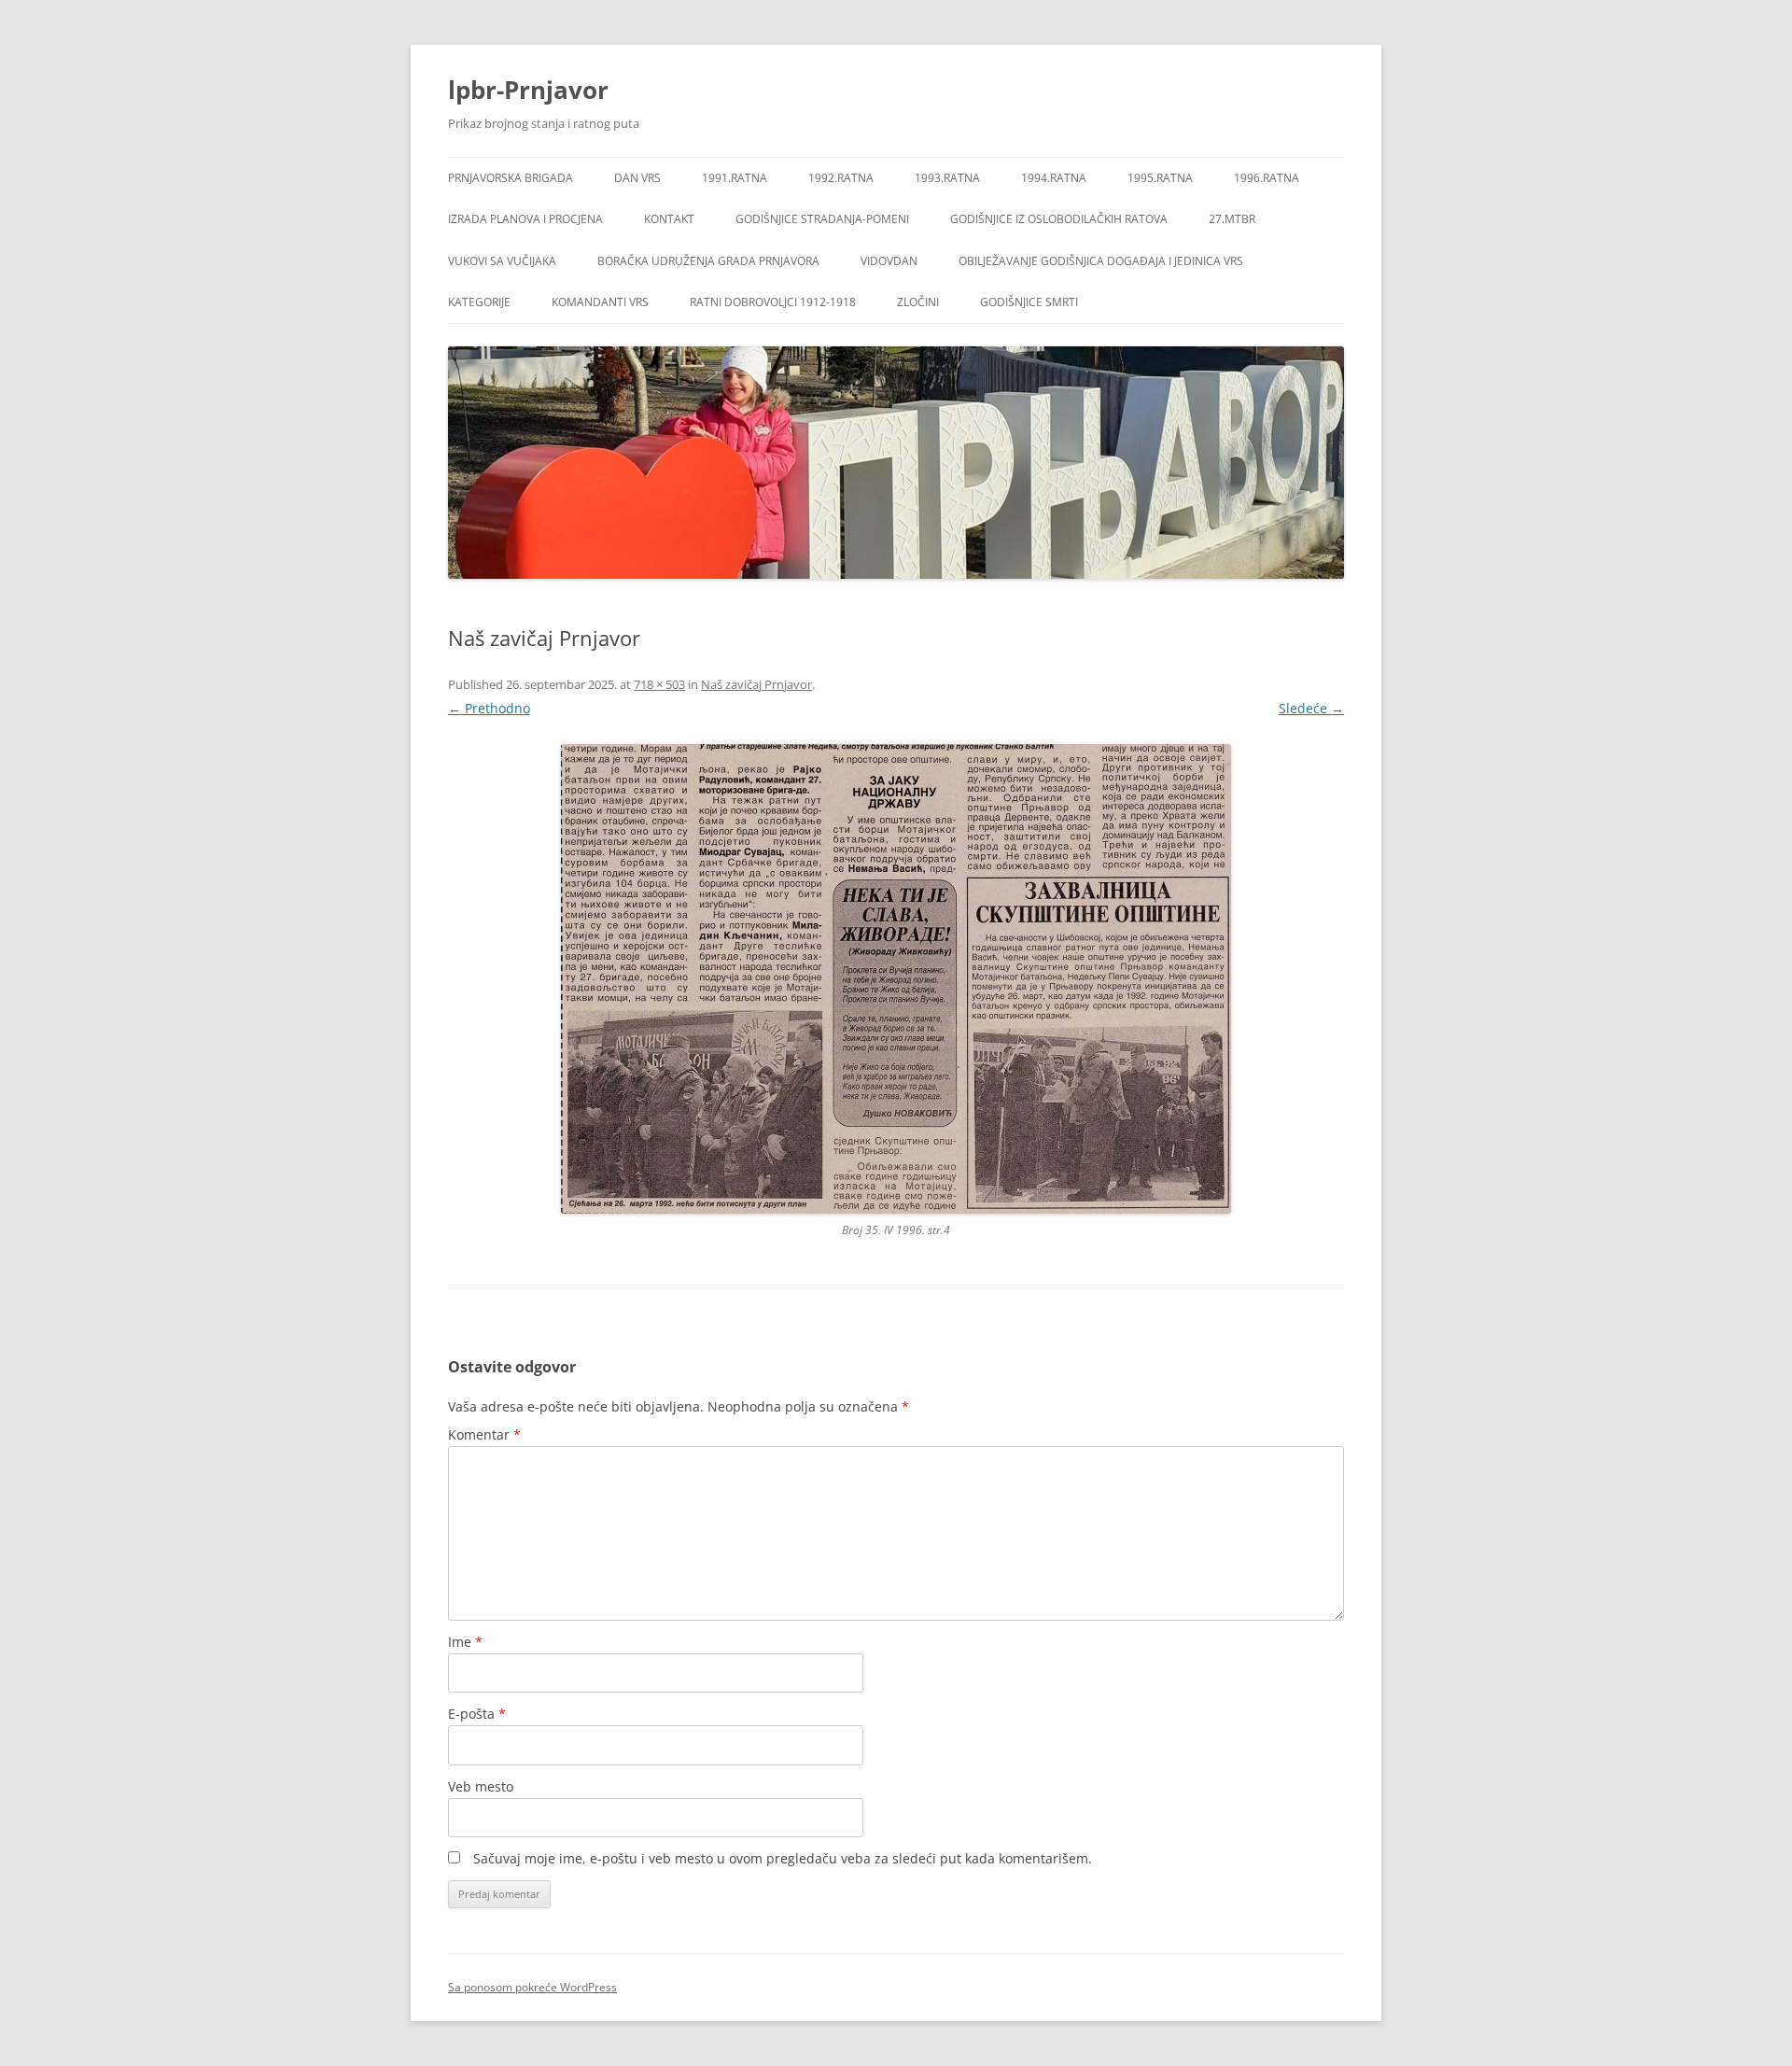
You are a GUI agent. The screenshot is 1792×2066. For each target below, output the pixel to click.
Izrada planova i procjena (525, 219)
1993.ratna (947, 178)
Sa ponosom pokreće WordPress (532, 1987)
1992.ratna (841, 178)
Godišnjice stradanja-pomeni (822, 219)
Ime (465, 1642)
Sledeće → (1311, 708)
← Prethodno (489, 708)
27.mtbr (1232, 219)
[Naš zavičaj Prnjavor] (896, 979)
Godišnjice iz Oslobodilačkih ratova (1059, 219)
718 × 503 (659, 684)
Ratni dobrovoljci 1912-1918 (773, 302)
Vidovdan (889, 261)
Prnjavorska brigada (511, 178)
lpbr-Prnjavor (528, 90)
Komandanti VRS (600, 302)
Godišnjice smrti (1029, 302)
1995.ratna (1160, 178)
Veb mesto (481, 1786)
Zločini (918, 302)
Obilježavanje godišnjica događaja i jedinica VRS (1101, 261)
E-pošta (477, 1714)
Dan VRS (637, 178)
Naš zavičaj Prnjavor (756, 684)
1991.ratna (735, 178)
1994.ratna (1054, 178)
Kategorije (479, 302)
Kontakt (669, 219)
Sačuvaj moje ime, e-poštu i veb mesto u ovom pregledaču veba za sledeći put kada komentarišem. (783, 1858)
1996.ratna (1267, 178)
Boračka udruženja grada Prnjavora (708, 261)
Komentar (484, 1434)
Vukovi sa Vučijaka (502, 261)
